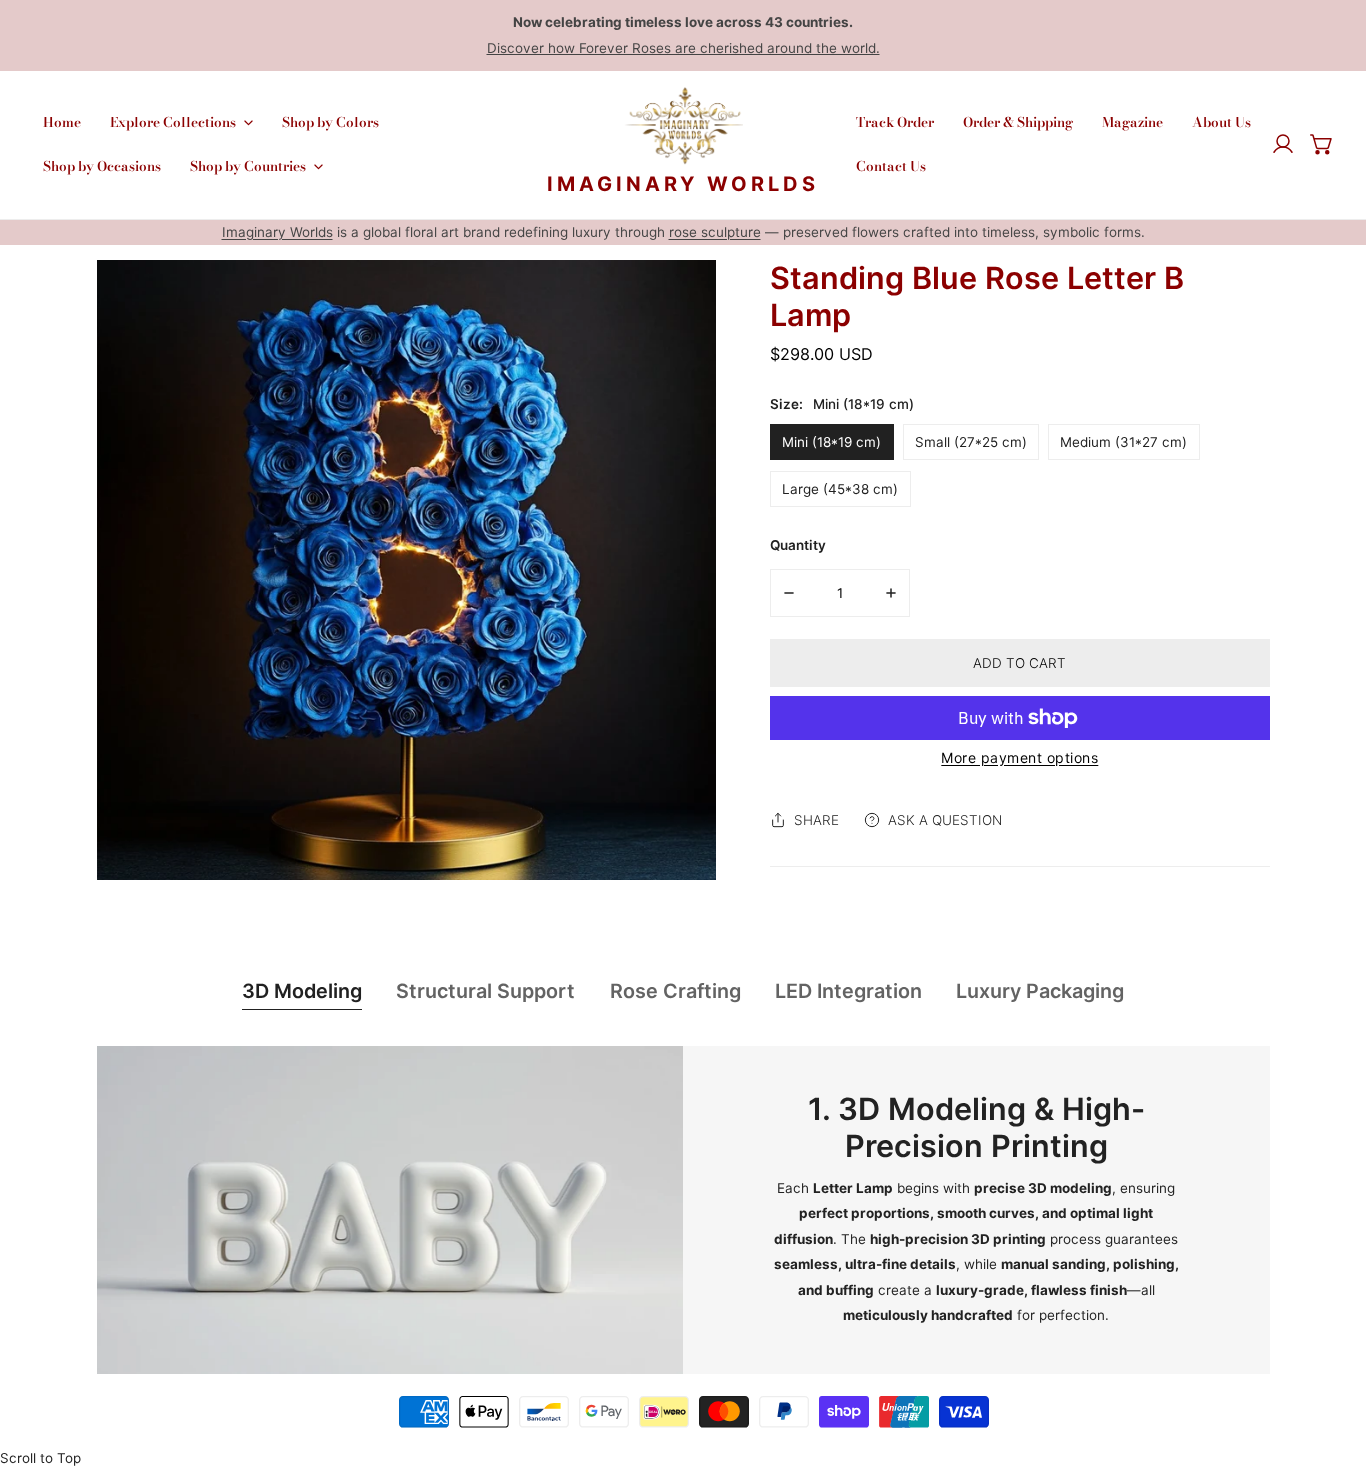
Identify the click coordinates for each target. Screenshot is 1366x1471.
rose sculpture (715, 232)
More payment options (1019, 757)
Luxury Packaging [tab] (1040, 991)
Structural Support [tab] (485, 991)
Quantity (798, 545)
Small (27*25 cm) (971, 442)
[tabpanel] (683, 1210)
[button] (1322, 145)
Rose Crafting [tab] (675, 991)
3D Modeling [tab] (302, 991)
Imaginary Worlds (277, 232)
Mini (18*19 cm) (831, 442)
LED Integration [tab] (848, 991)
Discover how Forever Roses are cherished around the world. (683, 48)
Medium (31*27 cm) (1123, 442)
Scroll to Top (40, 1458)
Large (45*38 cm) (840, 489)
